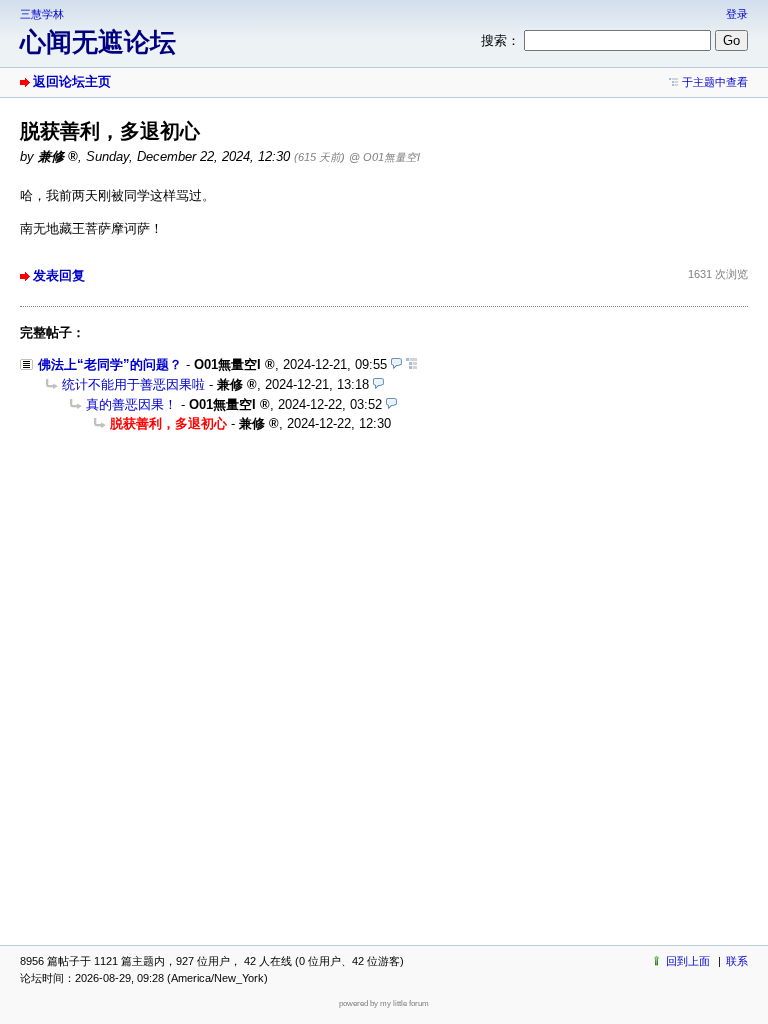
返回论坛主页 (72, 81)
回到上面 (688, 961)
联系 (737, 961)
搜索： (500, 40)
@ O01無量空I (384, 157)
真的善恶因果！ (131, 404)
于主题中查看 (715, 82)
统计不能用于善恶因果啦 (133, 384)
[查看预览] (396, 364)
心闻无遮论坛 (98, 42)
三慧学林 (42, 14)
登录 (737, 14)
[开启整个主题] (411, 364)
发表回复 (59, 275)
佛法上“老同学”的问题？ (110, 364)
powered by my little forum (384, 1003)
